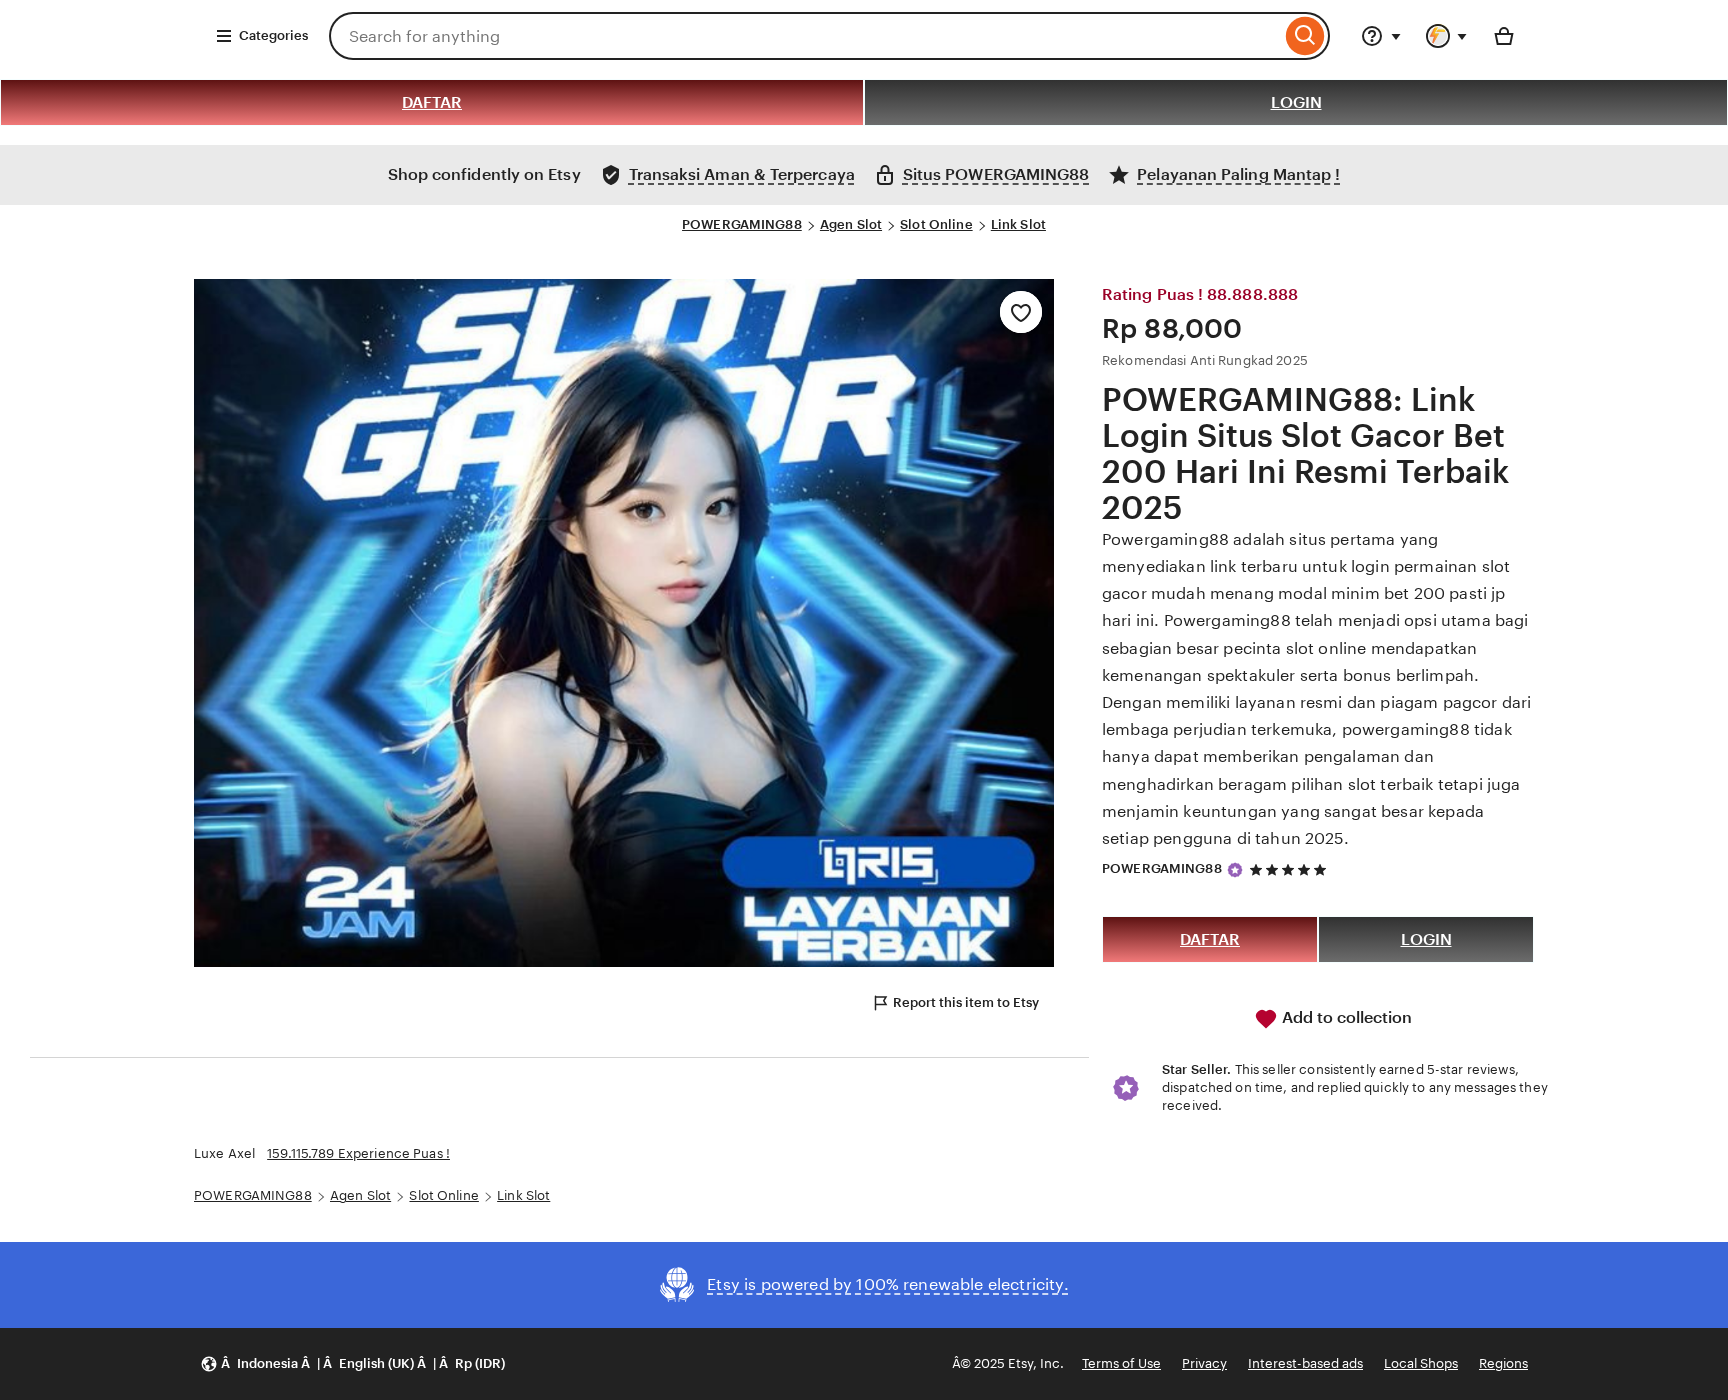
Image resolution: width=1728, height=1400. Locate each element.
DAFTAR (432, 102)
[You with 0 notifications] (1447, 36)
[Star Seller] (1235, 870)
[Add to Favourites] (1021, 312)
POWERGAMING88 (742, 224)
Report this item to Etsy (966, 1002)
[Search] (1305, 36)
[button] (352, 1364)
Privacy (1204, 1363)
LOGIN (1296, 102)
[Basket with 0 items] (1504, 36)
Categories (273, 35)
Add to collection (1345, 1017)
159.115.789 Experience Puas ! (358, 1153)
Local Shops (1421, 1363)
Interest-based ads (1305, 1363)
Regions (1503, 1363)
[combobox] (805, 36)
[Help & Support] (1381, 36)
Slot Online (936, 224)
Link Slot (1018, 224)
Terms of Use (1121, 1363)
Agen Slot (851, 224)
